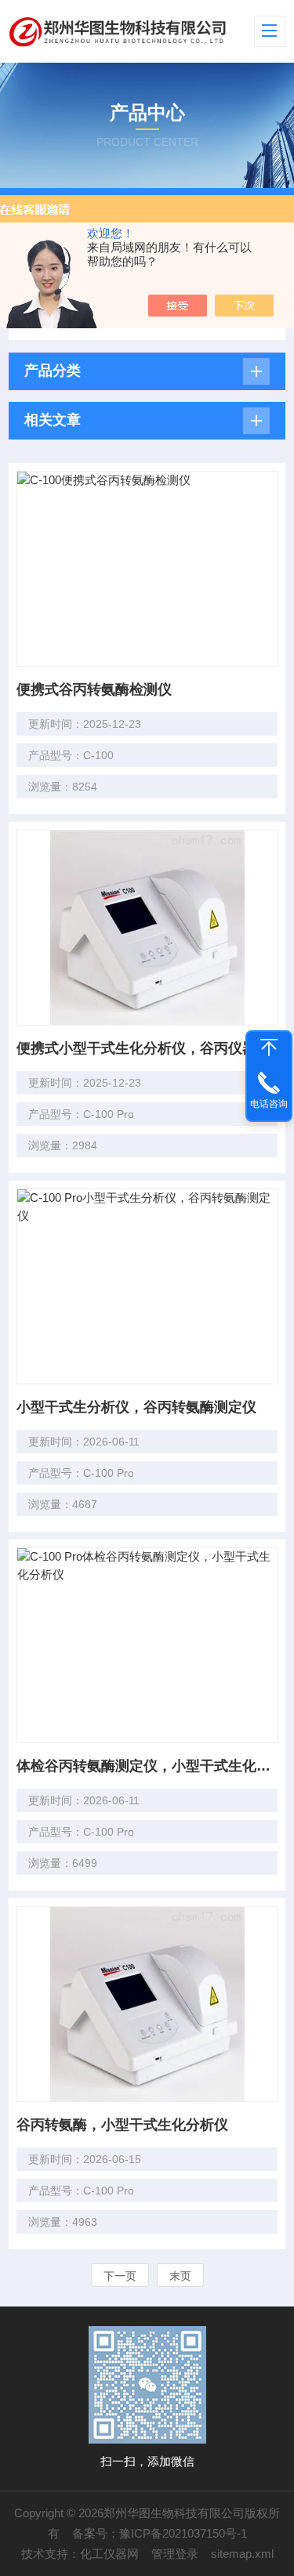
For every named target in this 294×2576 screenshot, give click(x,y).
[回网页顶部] (269, 1047)
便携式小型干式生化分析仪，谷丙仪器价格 (147, 1048)
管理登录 (175, 2554)
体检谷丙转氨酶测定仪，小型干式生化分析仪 (147, 1766)
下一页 (120, 2276)
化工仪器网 (109, 2554)
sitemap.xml (242, 2554)
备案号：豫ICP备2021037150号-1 (160, 2533)
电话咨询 (269, 1104)
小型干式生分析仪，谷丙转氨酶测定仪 (136, 1407)
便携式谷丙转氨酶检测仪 (94, 689)
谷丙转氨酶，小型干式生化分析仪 (122, 2125)
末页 (180, 2276)
